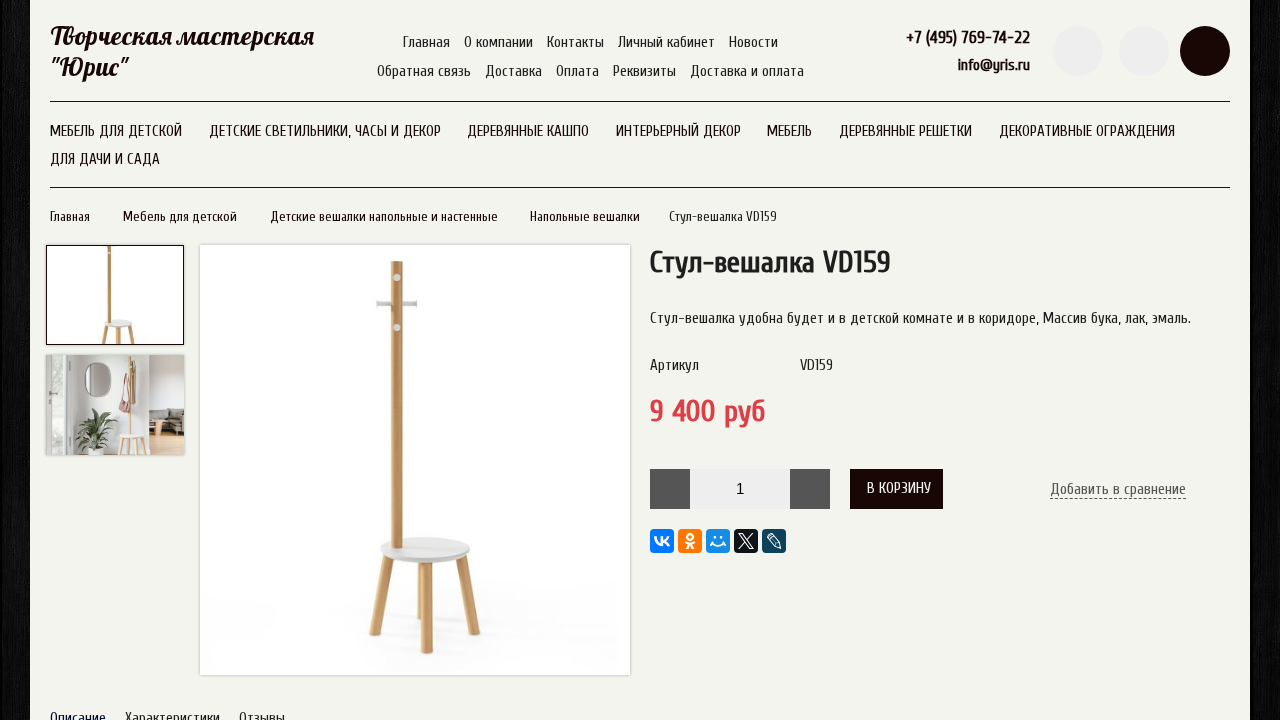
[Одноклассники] (690, 541)
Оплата (577, 71)
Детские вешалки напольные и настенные (384, 217)
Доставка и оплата (747, 71)
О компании (498, 42)
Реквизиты (644, 71)
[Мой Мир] (718, 541)
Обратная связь (424, 71)
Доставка (513, 71)
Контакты (575, 42)
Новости (753, 42)
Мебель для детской (180, 217)
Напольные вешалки (585, 217)
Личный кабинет (666, 42)
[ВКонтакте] (662, 541)
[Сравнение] (1144, 51)
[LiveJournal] (774, 541)
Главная (426, 42)
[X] (746, 541)
